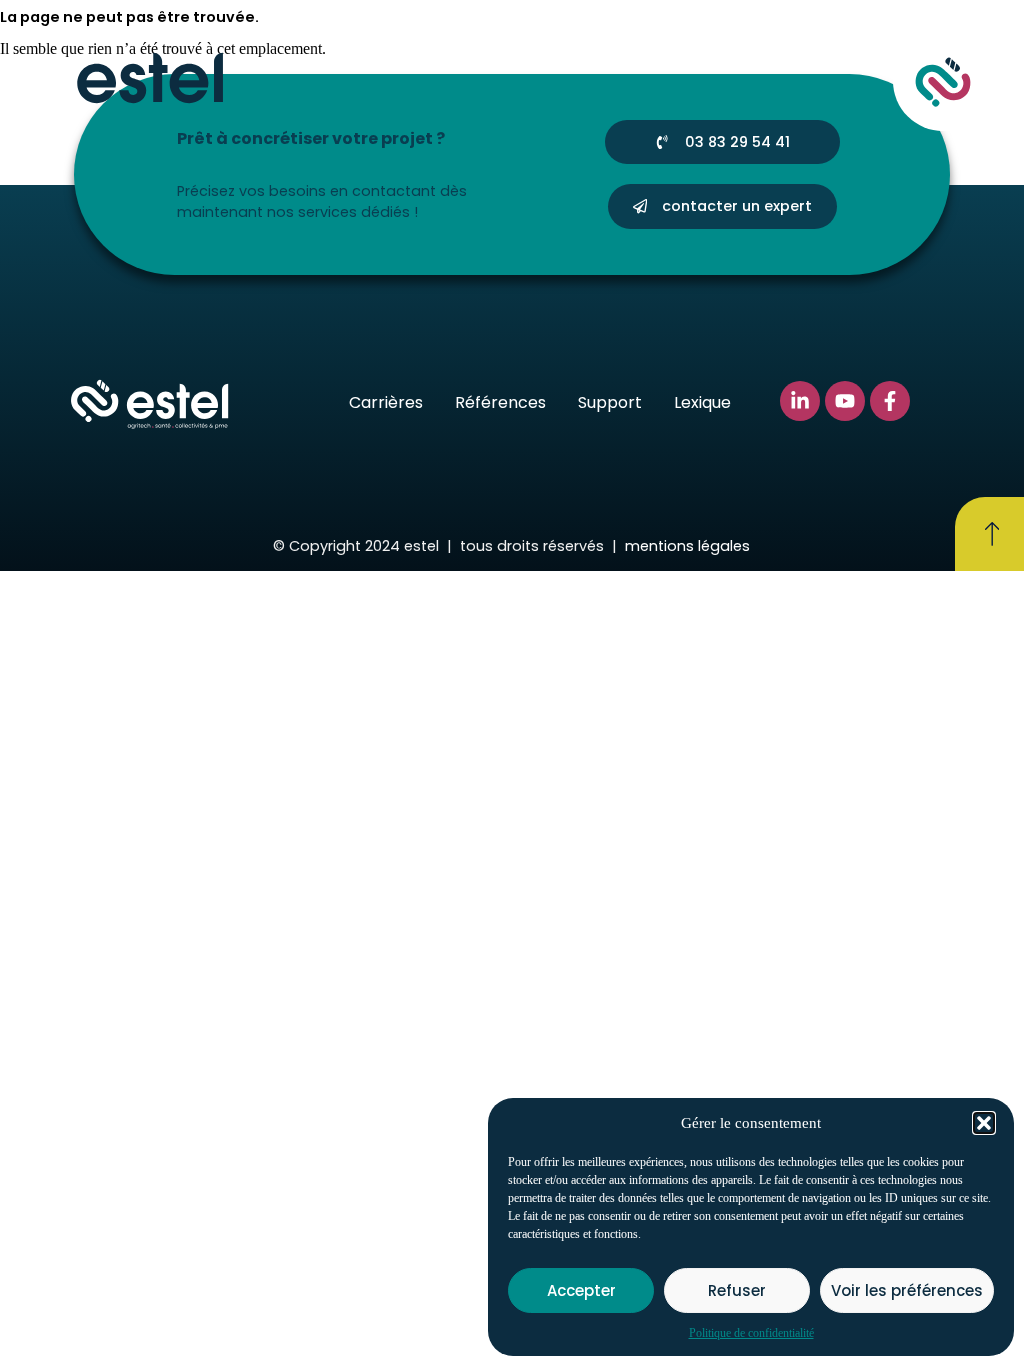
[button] (984, 1123)
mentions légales (687, 546)
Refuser (737, 1290)
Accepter (581, 1290)
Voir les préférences (907, 1290)
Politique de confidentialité (751, 1333)
